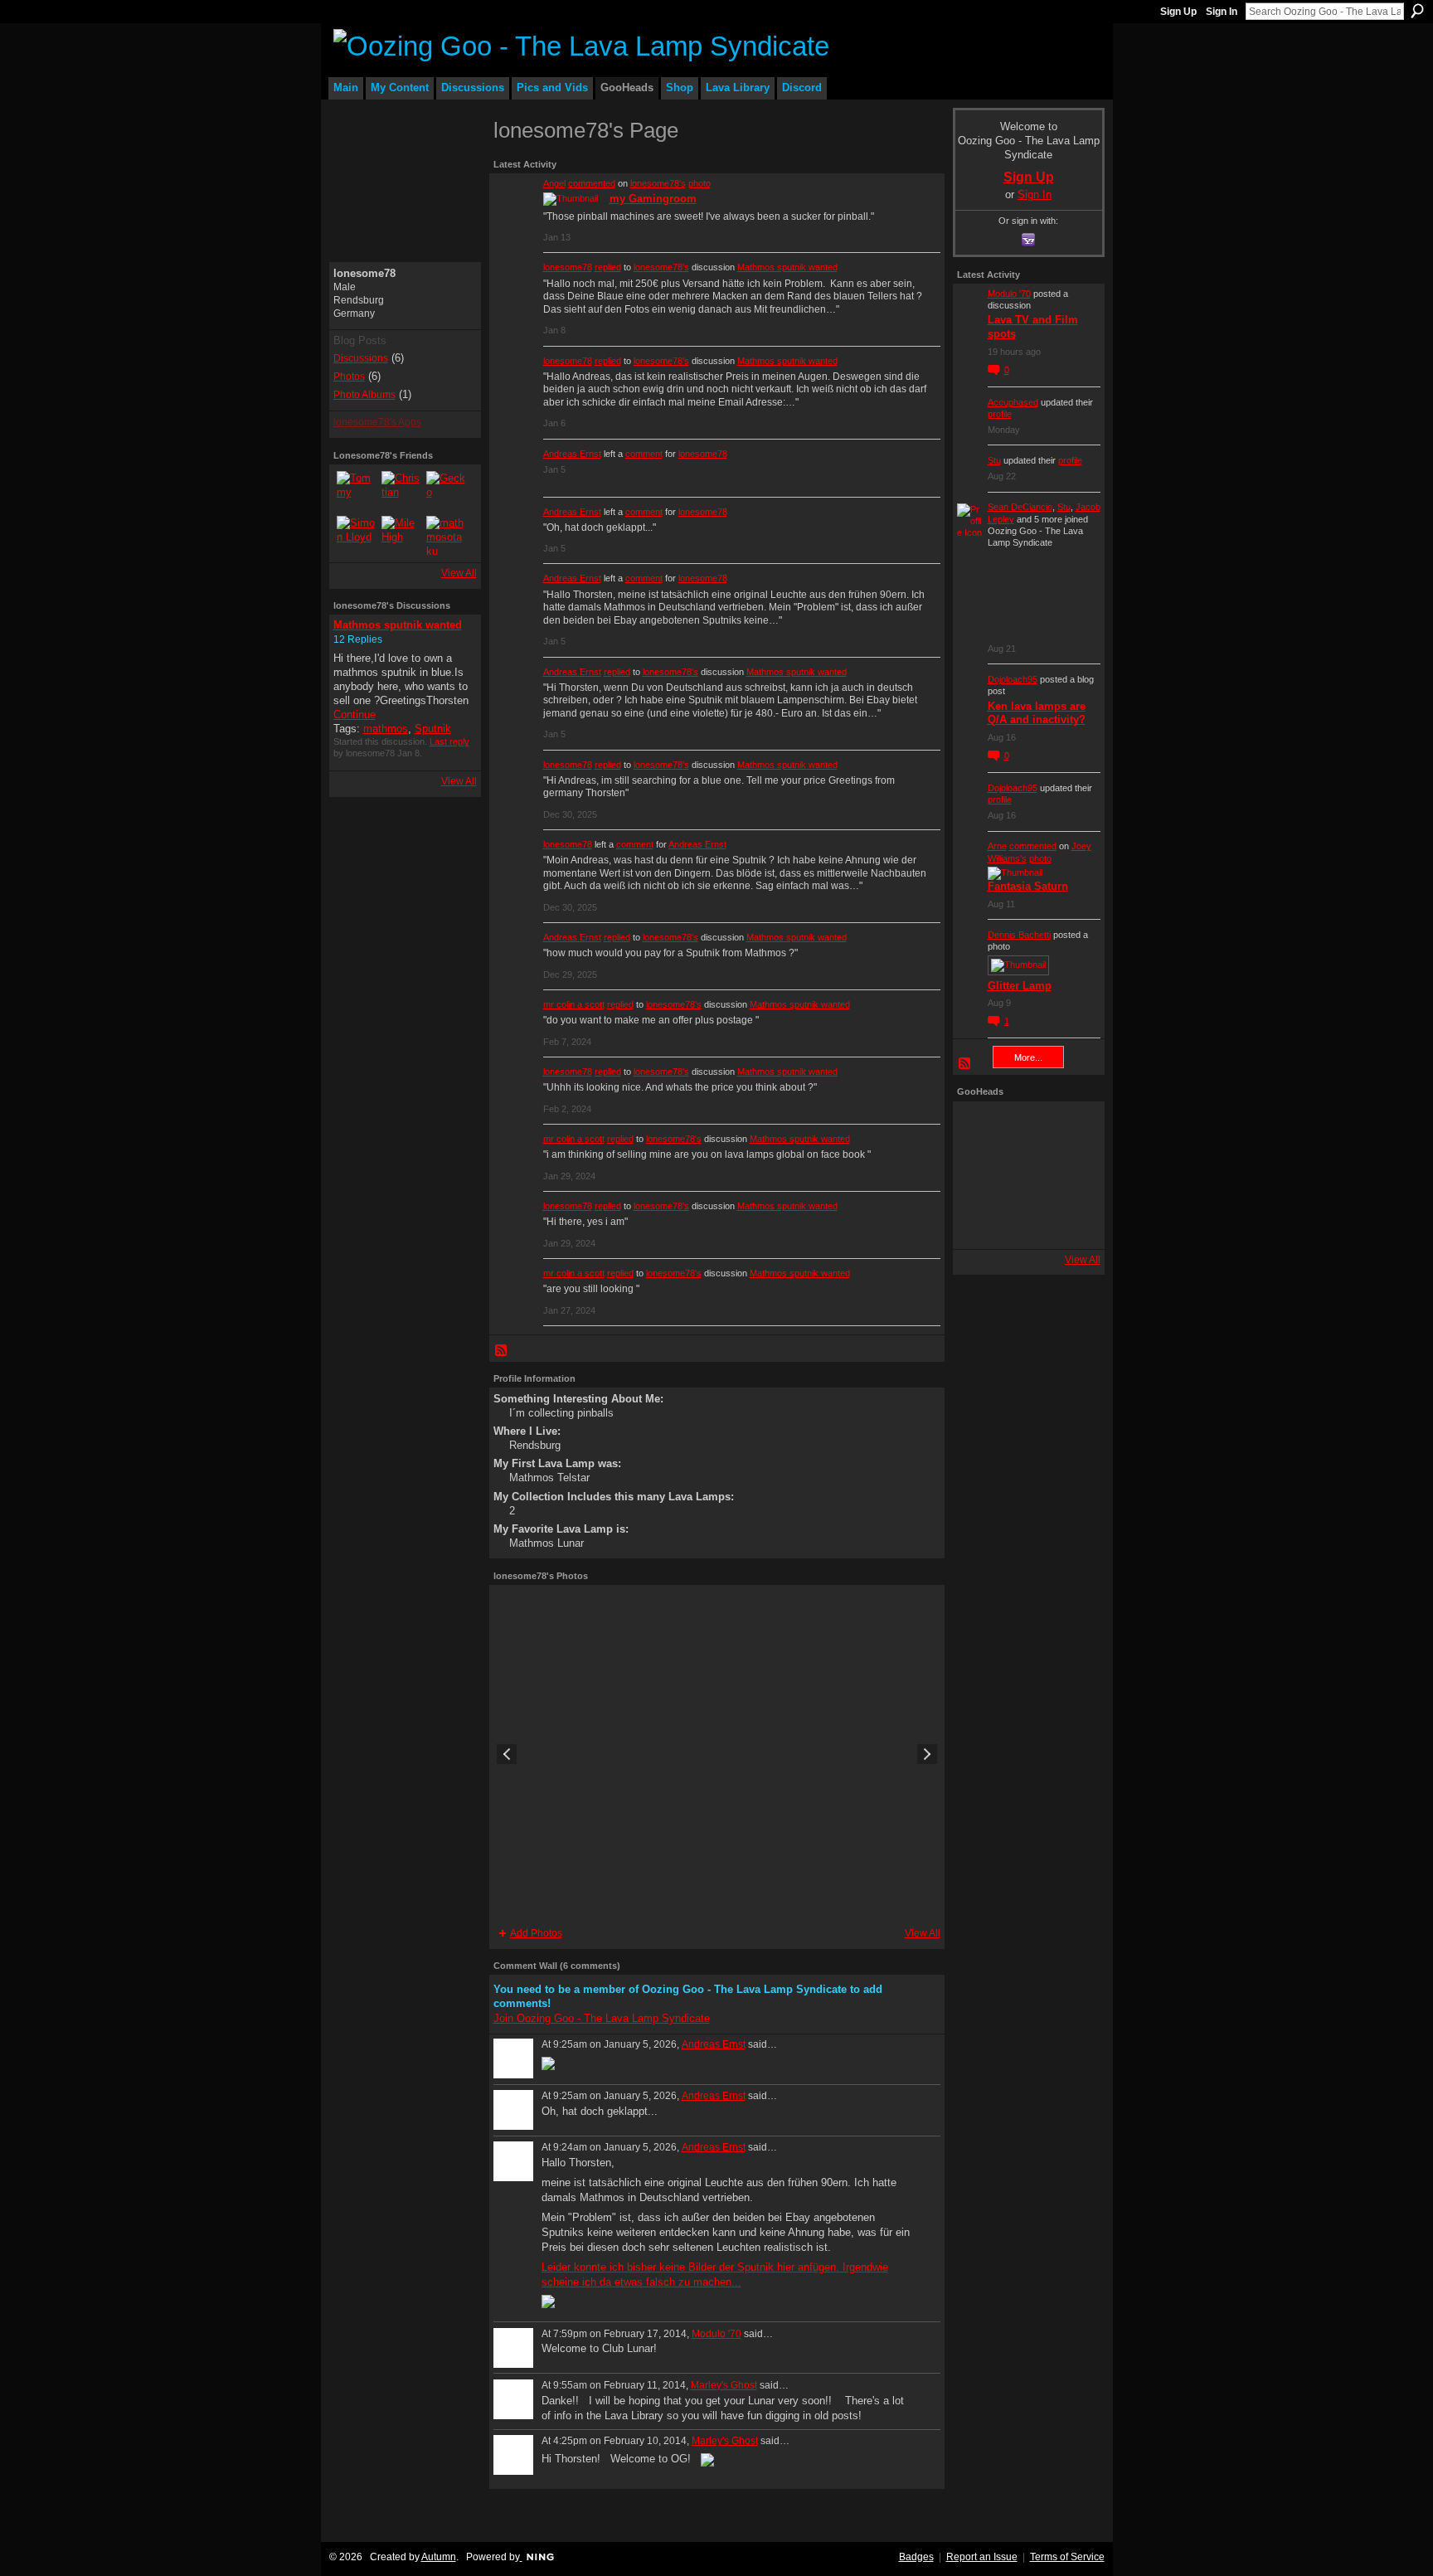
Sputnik (433, 729)
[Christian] (401, 491)
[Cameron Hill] (1027, 1129)
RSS (502, 1351)
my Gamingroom (653, 199)
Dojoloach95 (1013, 679)
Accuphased (1013, 402)
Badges (916, 2557)
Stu (994, 460)
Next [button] (927, 1754)
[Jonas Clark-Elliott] (980, 1175)
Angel (554, 183)
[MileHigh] (401, 536)
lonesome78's (658, 183)
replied (608, 267)
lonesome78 (568, 267)
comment (644, 454)
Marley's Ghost (724, 2385)
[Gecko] (446, 491)
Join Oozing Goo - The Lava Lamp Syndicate (602, 2018)
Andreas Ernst (572, 454)
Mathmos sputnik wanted (398, 625)
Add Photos (536, 1933)
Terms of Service (1067, 2557)
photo (699, 183)
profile (1000, 414)
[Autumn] (980, 1222)
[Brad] (1073, 1175)
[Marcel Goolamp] (1073, 1222)
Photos (349, 377)
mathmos (386, 729)
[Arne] (1027, 1222)
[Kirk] (1027, 1175)
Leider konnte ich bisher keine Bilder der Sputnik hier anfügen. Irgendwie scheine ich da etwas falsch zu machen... (715, 2275)
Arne (997, 846)
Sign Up (1178, 12)
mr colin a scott (574, 1004)
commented (592, 183)
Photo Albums (364, 395)
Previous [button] (507, 1754)
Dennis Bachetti (1019, 935)
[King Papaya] (980, 1129)
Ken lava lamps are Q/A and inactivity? (1037, 713)
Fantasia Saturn (1028, 886)
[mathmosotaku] (446, 536)
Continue (355, 714)
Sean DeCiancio (1020, 507)
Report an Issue (982, 2557)
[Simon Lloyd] (357, 536)
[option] (717, 1754)
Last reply (449, 741)
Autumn (439, 2557)
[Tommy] (357, 491)
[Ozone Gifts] (1073, 1129)
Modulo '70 (716, 2334)
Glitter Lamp (1020, 986)
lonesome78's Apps (377, 422)
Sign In (1222, 12)
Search (1417, 11)
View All (459, 573)
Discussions (361, 358)
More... (1028, 1057)
